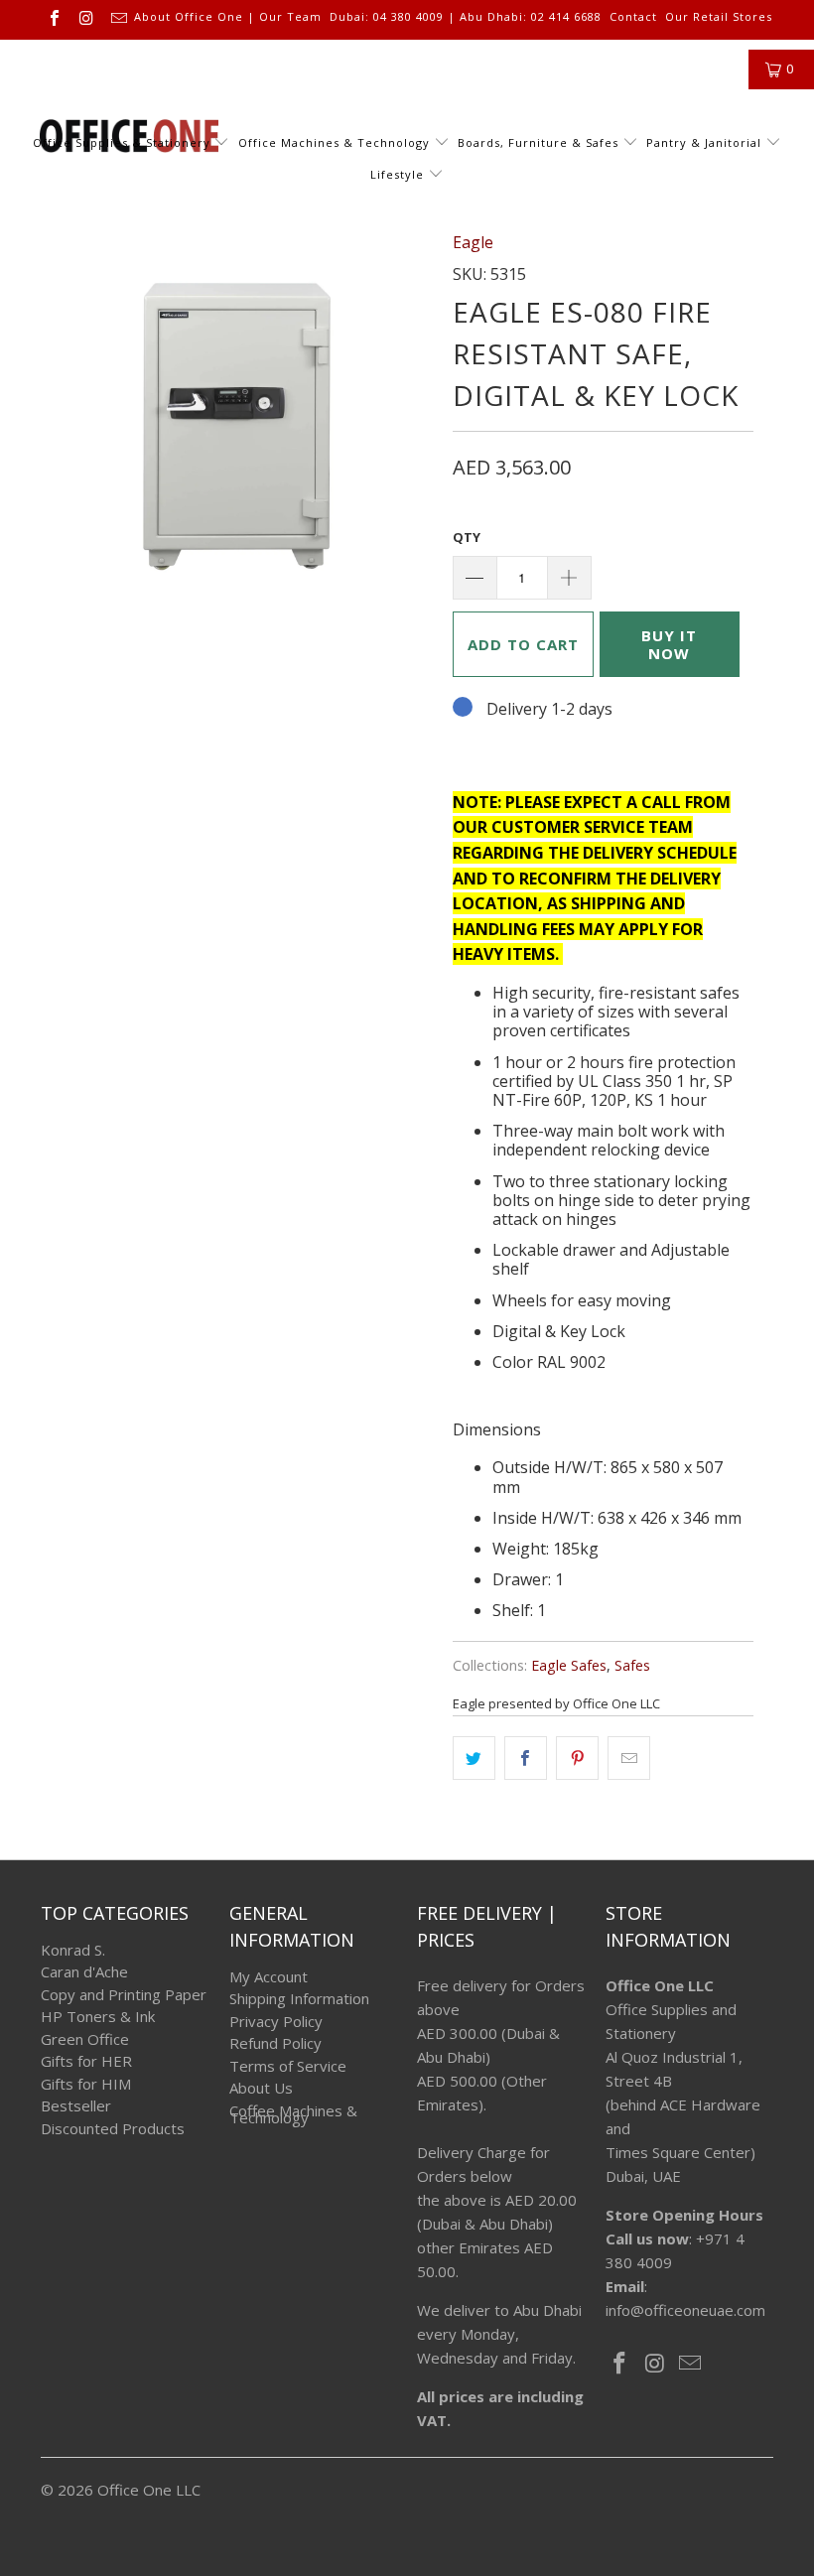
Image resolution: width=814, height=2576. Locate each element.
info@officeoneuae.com (685, 2310)
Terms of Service (288, 2066)
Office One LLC (149, 2490)
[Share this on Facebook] (526, 1758)
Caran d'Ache (84, 1971)
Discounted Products (113, 2128)
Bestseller (76, 2105)
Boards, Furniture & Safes (538, 142)
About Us (261, 2088)
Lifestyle (397, 174)
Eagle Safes (569, 1665)
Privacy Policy (276, 2021)
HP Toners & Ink (98, 2016)
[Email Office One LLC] (118, 20)
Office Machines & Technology (334, 142)
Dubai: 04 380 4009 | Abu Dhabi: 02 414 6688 (466, 17)
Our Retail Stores (719, 17)
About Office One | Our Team (228, 17)
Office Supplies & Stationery (124, 142)
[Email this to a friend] (629, 1758)
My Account (269, 1976)
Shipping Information (299, 1998)
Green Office (85, 2039)
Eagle (473, 242)
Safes (632, 1665)
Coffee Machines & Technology (293, 2114)
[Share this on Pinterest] (577, 1758)
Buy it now (669, 644)
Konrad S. (73, 1950)
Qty (467, 537)
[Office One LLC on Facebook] (54, 20)
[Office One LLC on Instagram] (85, 20)
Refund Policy (275, 2043)
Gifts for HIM (86, 2084)
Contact (633, 17)
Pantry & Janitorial (706, 142)
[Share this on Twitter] (474, 1758)
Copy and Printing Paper (124, 1994)
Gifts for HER (86, 2061)
